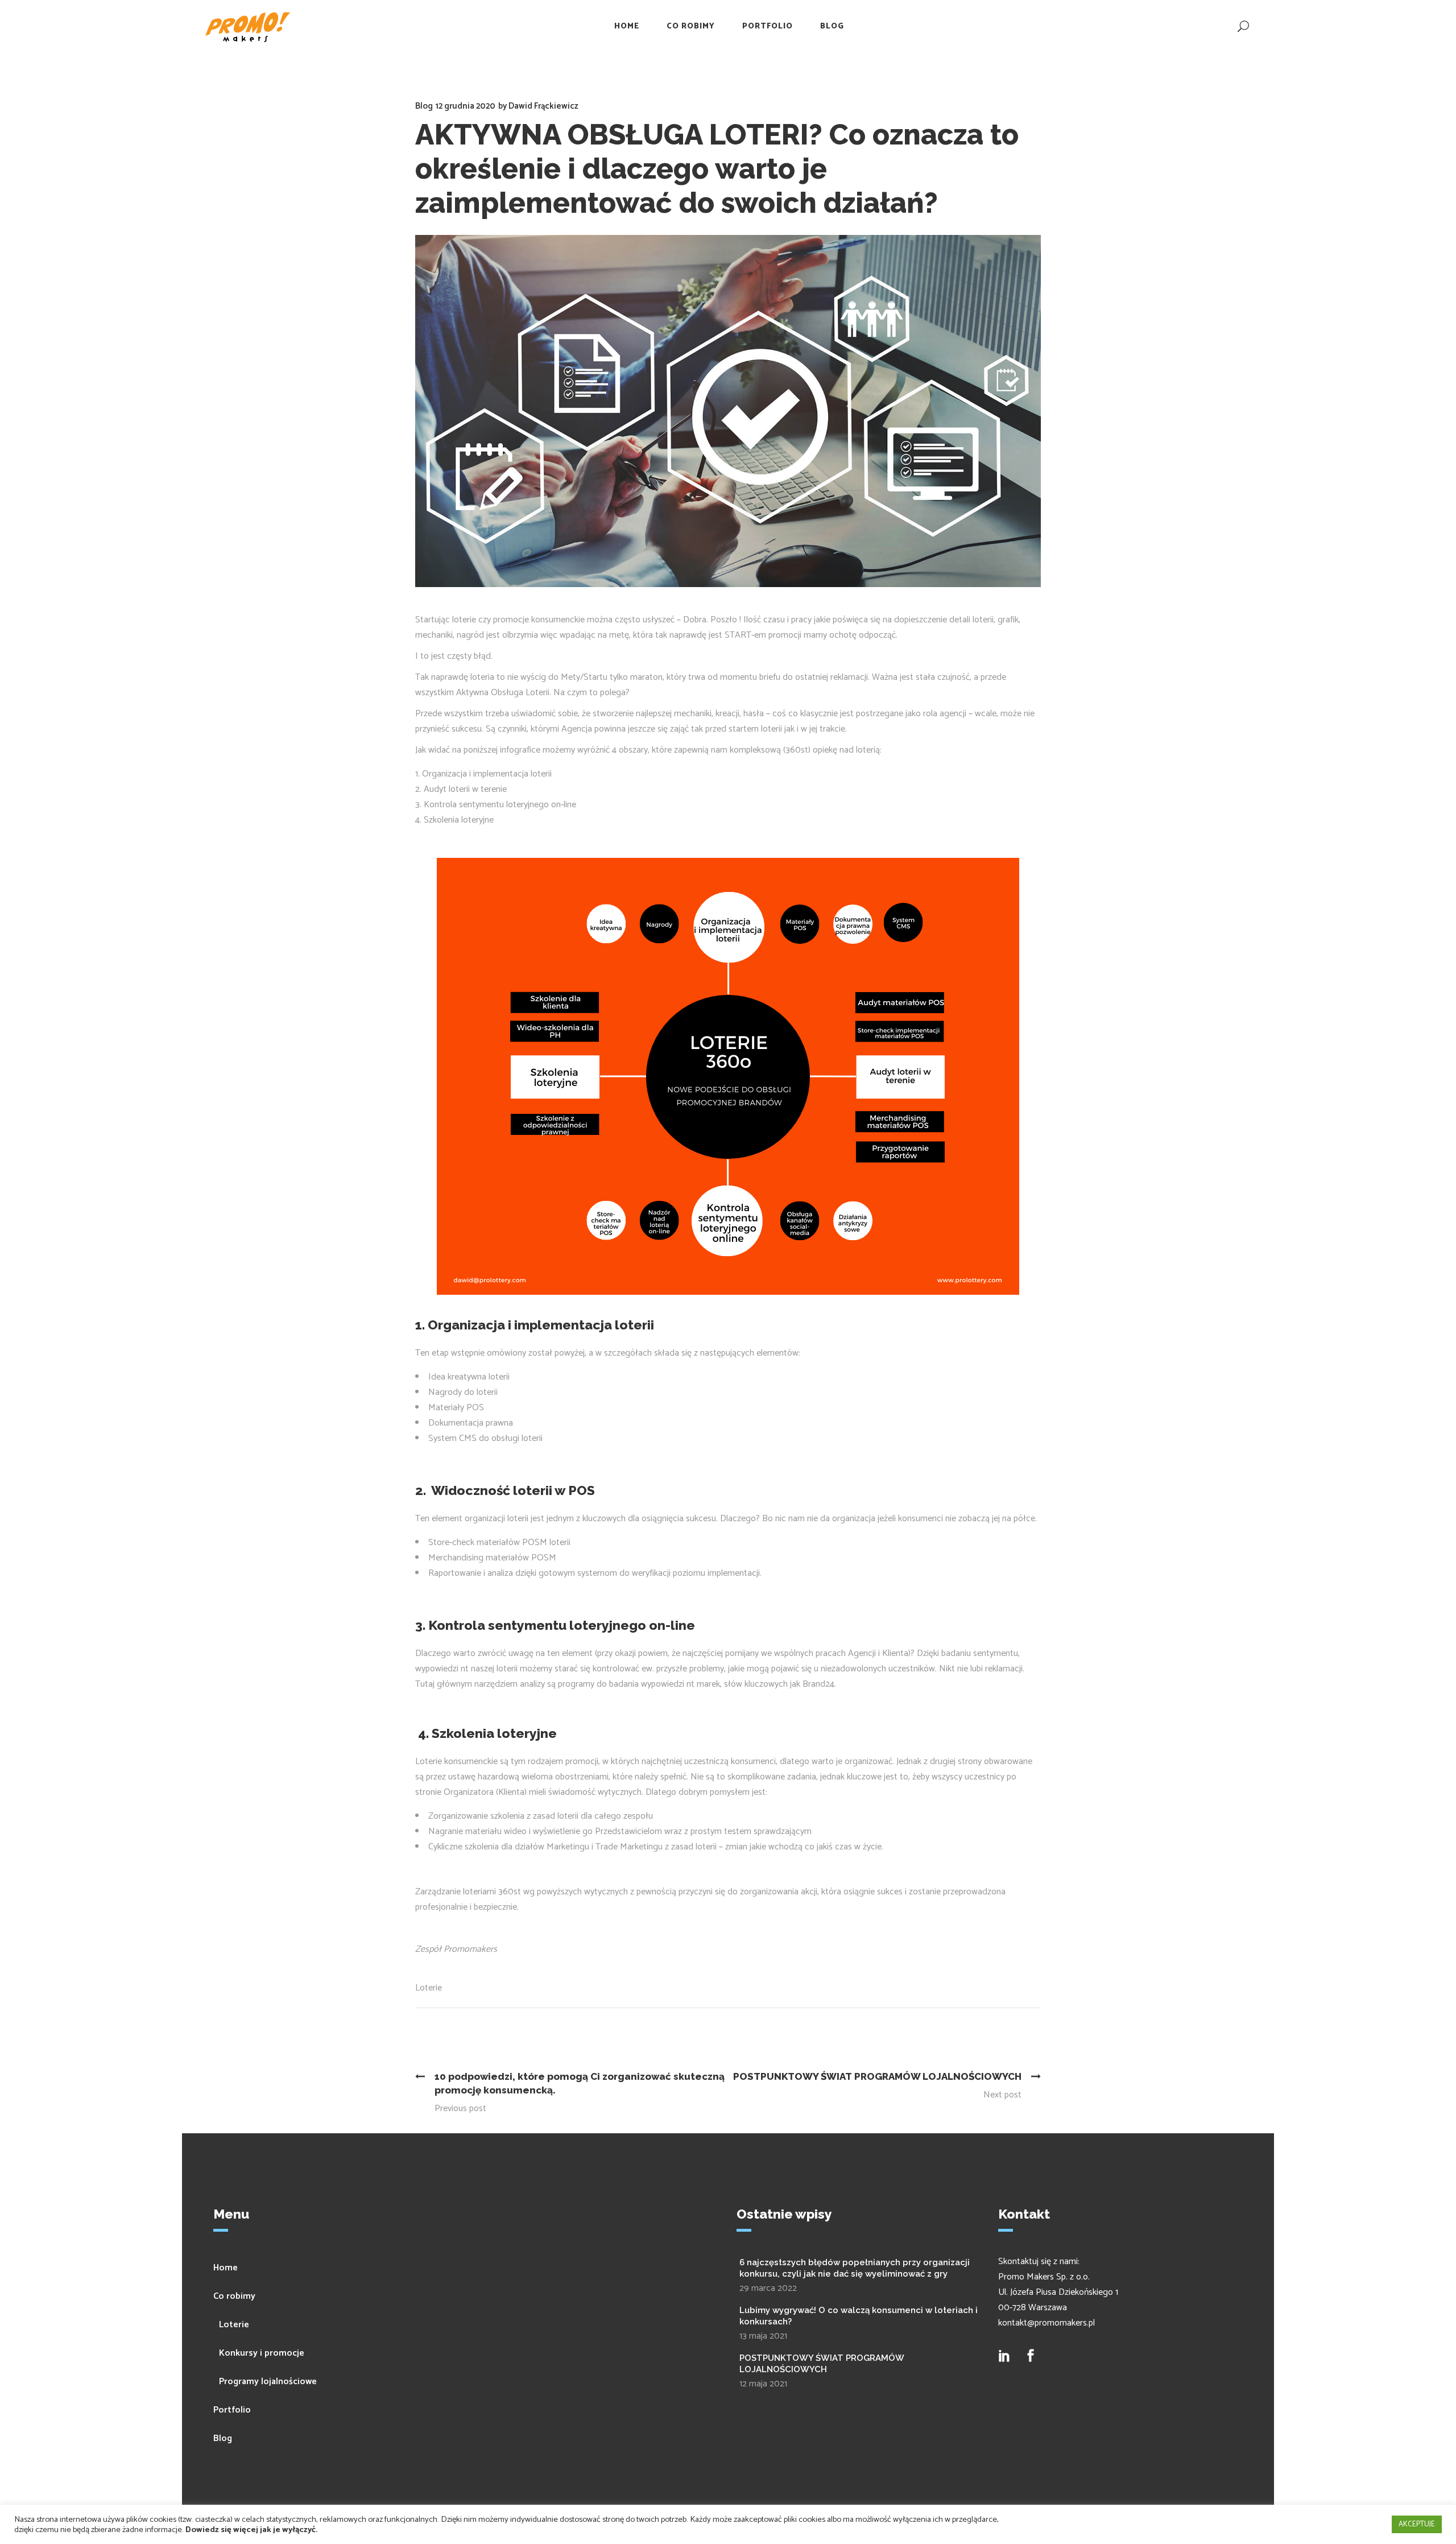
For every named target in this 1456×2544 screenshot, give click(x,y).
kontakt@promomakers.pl (1046, 2323)
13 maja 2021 (763, 2336)
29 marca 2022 (768, 2288)
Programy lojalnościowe (268, 2382)
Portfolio (232, 2410)
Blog (424, 106)
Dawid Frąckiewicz (543, 106)
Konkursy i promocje (262, 2353)
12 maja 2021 (763, 2384)
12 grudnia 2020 (466, 106)
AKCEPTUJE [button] (1417, 2524)
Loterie (429, 1988)
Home (226, 2268)
